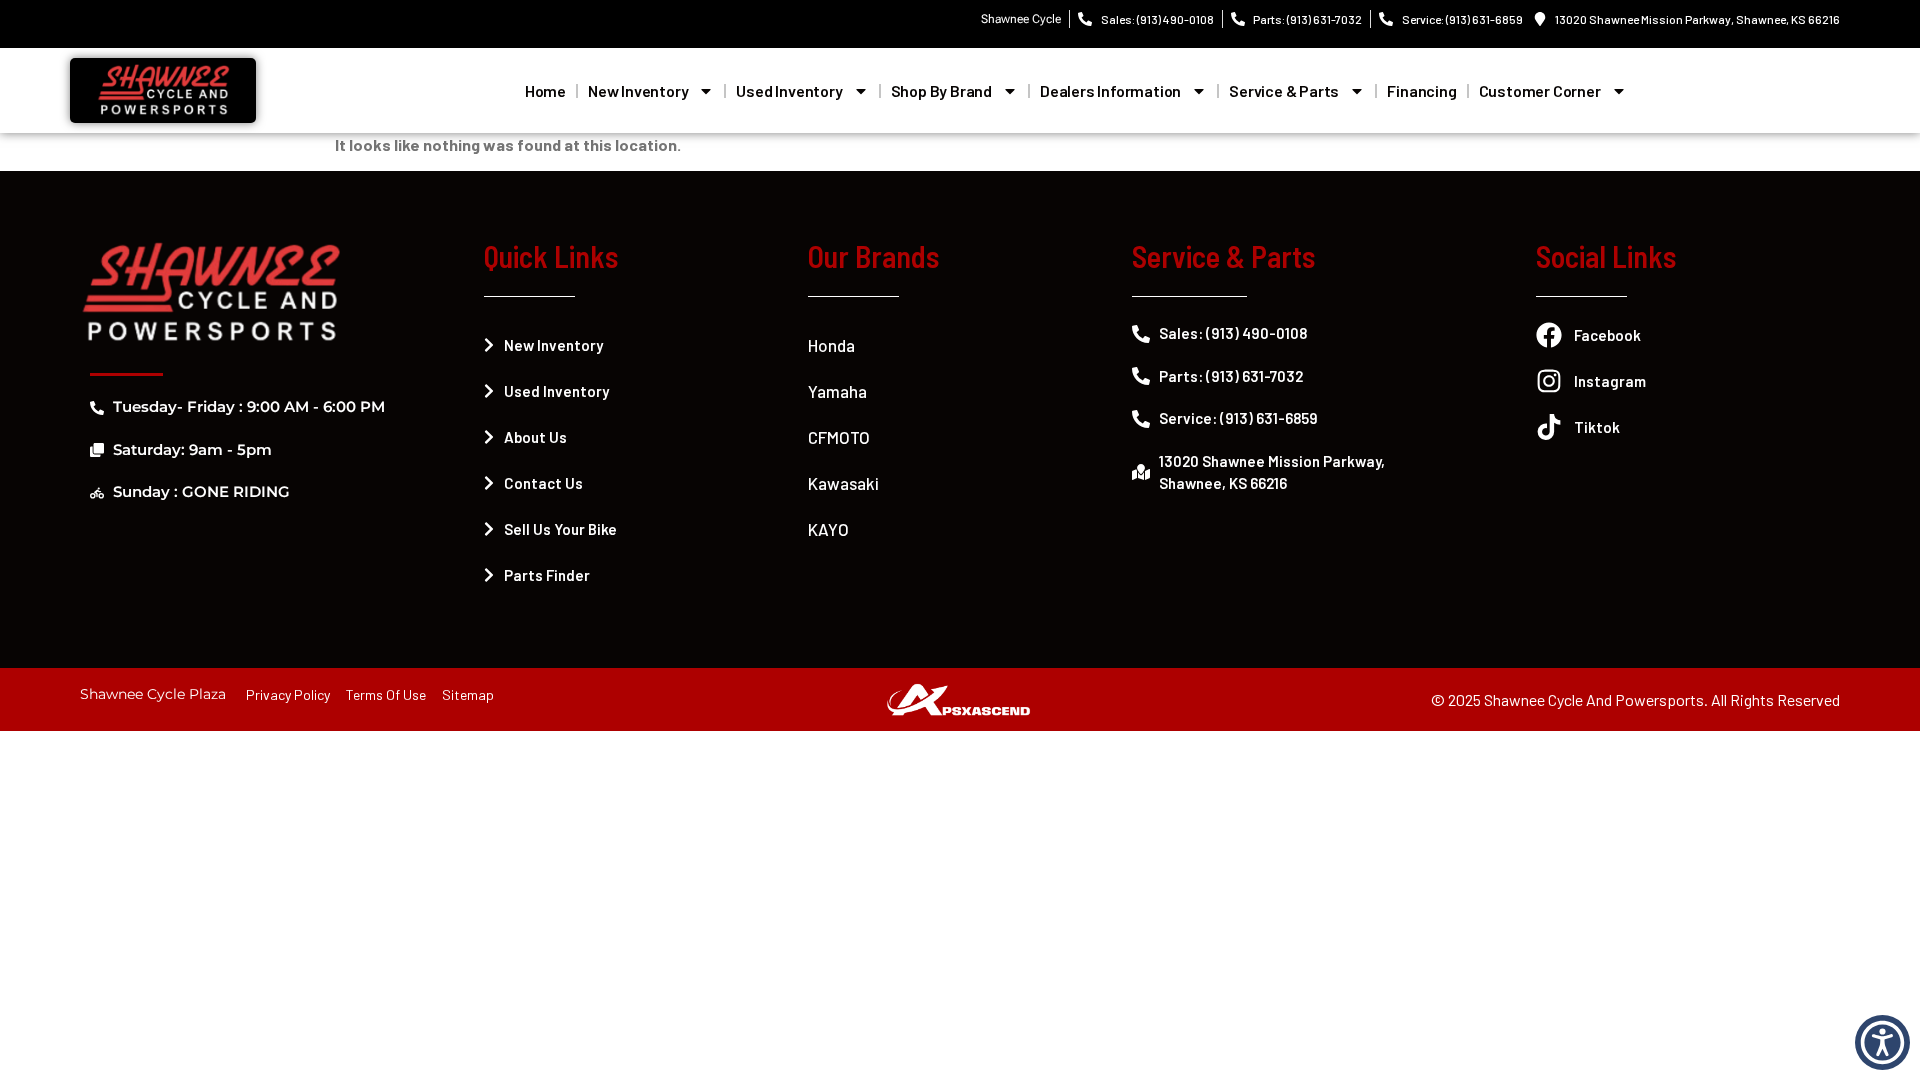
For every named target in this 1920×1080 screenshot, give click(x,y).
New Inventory (638, 90)
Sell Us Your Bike (560, 529)
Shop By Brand (941, 90)
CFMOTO (839, 437)
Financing (1421, 90)
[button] (1882, 1042)
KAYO (828, 529)
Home (545, 90)
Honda (831, 345)
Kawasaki (843, 483)
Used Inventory (789, 90)
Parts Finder (547, 575)
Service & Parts (1284, 90)
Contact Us (543, 483)
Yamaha (837, 391)
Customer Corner (1540, 90)
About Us (535, 437)
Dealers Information (1110, 90)
